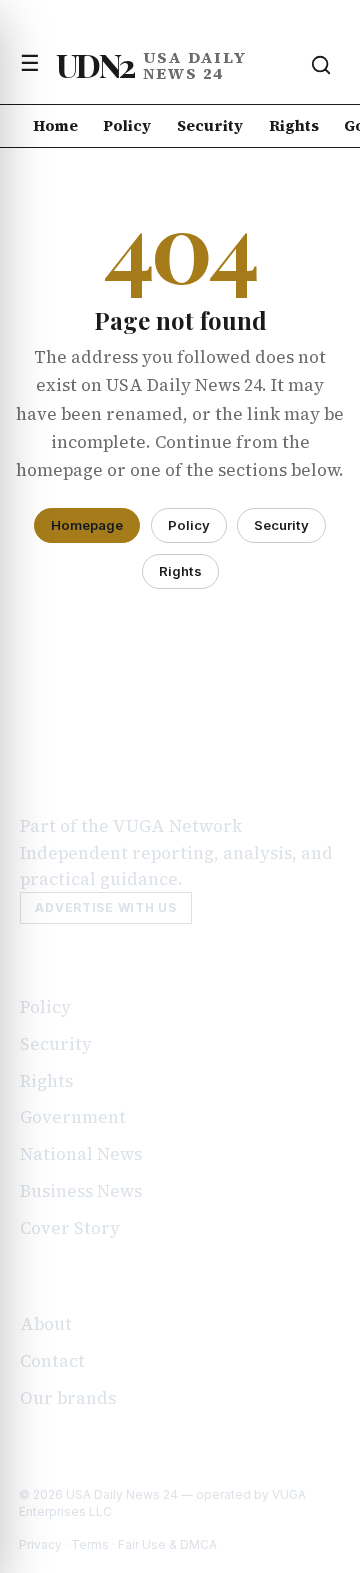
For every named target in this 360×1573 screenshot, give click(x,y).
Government (73, 1117)
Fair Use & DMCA (167, 1544)
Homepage (87, 525)
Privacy (40, 1544)
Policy (127, 125)
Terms (90, 1544)
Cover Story (70, 1228)
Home (55, 125)
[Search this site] (321, 65)
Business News (81, 1191)
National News (81, 1154)
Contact (52, 1361)
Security (210, 125)
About (46, 1324)
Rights (294, 125)
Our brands (68, 1398)
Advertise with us (105, 907)
